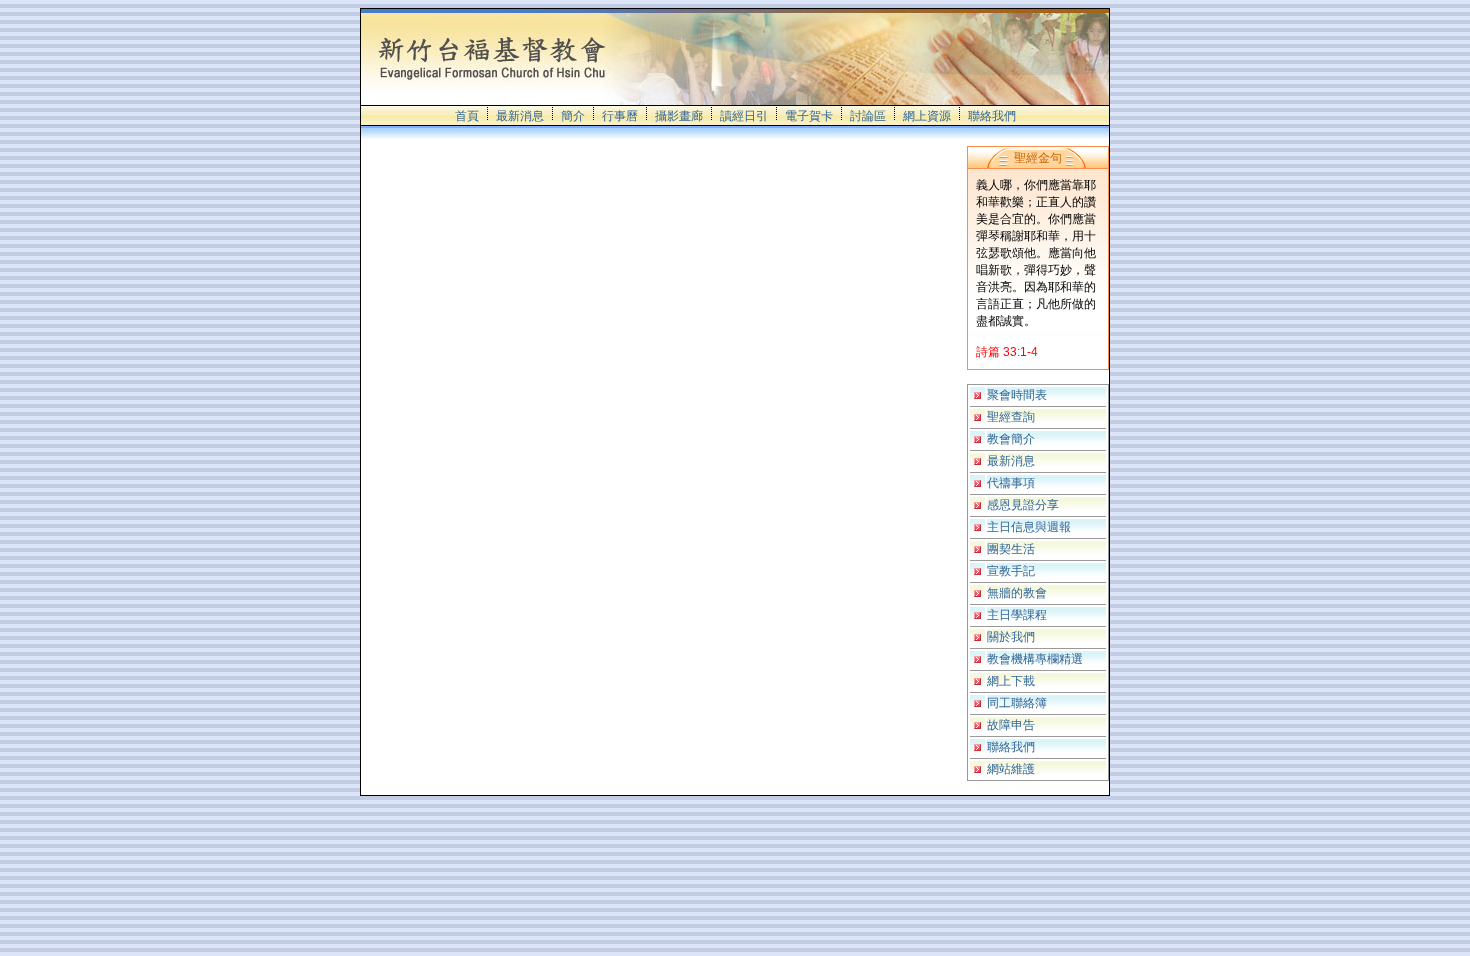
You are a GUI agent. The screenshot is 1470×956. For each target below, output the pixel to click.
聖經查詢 (1011, 417)
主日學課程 (1017, 615)
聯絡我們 (992, 116)
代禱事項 (1011, 483)
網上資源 (927, 116)
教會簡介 (1011, 439)
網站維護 (1011, 769)
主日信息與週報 (1029, 527)
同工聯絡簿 (1017, 703)
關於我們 (1011, 637)
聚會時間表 (1017, 395)
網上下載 (1011, 681)
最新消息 (520, 116)
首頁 (467, 116)
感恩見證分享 (1023, 505)
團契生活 (1011, 549)
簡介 (573, 116)
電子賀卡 (809, 116)
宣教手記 (1011, 571)
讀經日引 (744, 116)
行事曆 (620, 116)
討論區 (868, 116)
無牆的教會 (1017, 593)
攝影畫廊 (679, 116)
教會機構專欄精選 (1035, 659)
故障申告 (1011, 725)
